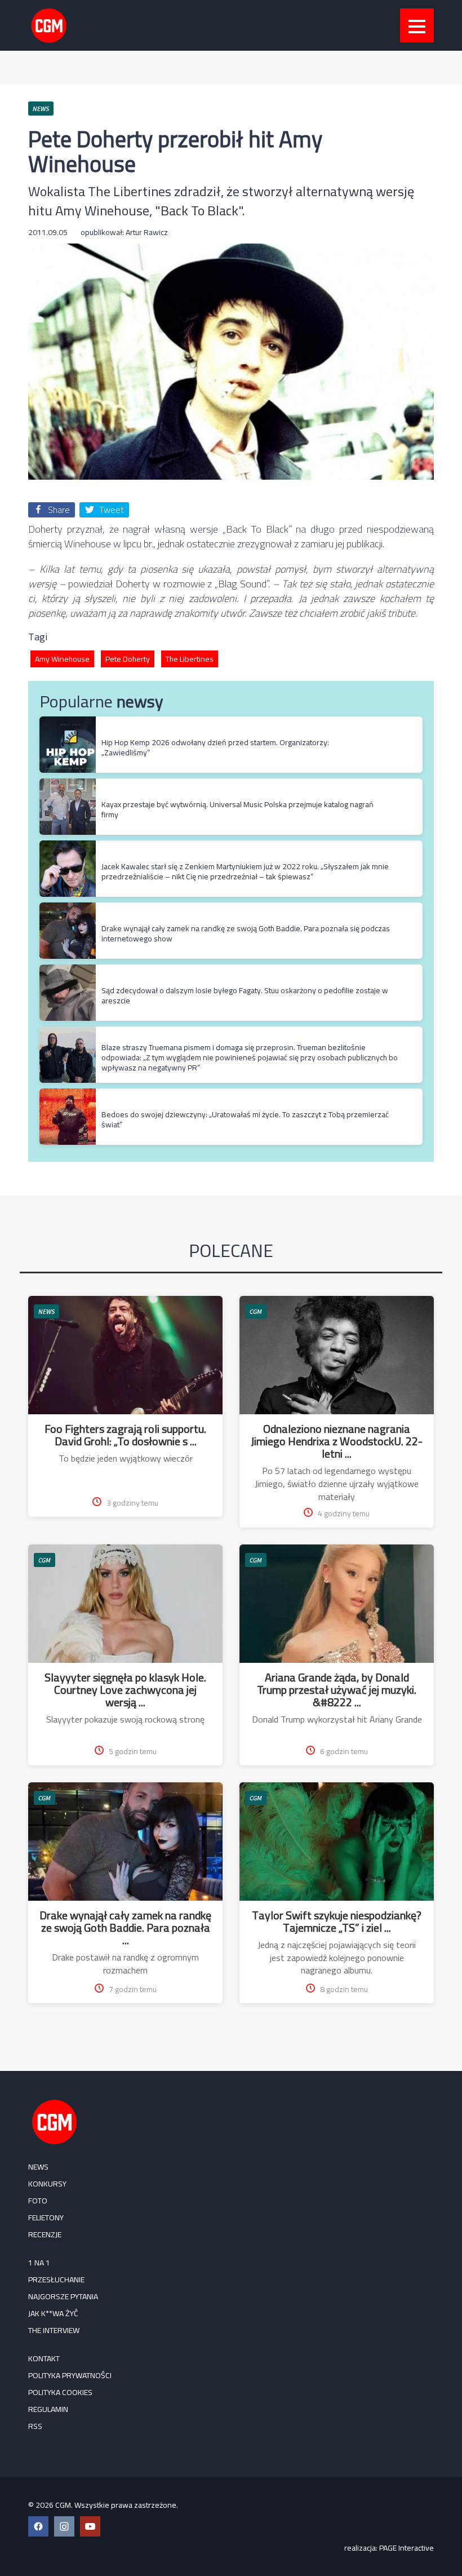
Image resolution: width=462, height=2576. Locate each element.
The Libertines (190, 659)
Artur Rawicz (147, 232)
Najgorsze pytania (63, 2296)
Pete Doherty (128, 659)
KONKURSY (47, 2184)
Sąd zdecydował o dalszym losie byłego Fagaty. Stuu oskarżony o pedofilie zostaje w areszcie (245, 995)
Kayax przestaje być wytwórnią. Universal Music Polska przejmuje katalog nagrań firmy (237, 809)
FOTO (38, 2201)
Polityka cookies (60, 2392)
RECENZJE (45, 2234)
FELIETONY (46, 2218)
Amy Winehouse (62, 659)
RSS (35, 2426)
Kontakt (44, 2358)
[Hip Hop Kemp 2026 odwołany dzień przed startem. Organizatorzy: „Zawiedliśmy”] (68, 722)
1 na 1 (39, 2263)
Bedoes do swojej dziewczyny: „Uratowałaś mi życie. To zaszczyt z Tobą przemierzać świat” (245, 1119)
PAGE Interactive (407, 2548)
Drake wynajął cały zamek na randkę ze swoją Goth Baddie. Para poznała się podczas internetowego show (246, 933)
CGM (256, 1311)
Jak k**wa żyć (53, 2313)
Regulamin (48, 2409)
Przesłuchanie (56, 2280)
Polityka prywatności (70, 2375)
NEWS (46, 1311)
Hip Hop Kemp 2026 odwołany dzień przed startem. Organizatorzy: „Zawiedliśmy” (215, 747)
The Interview (54, 2330)
